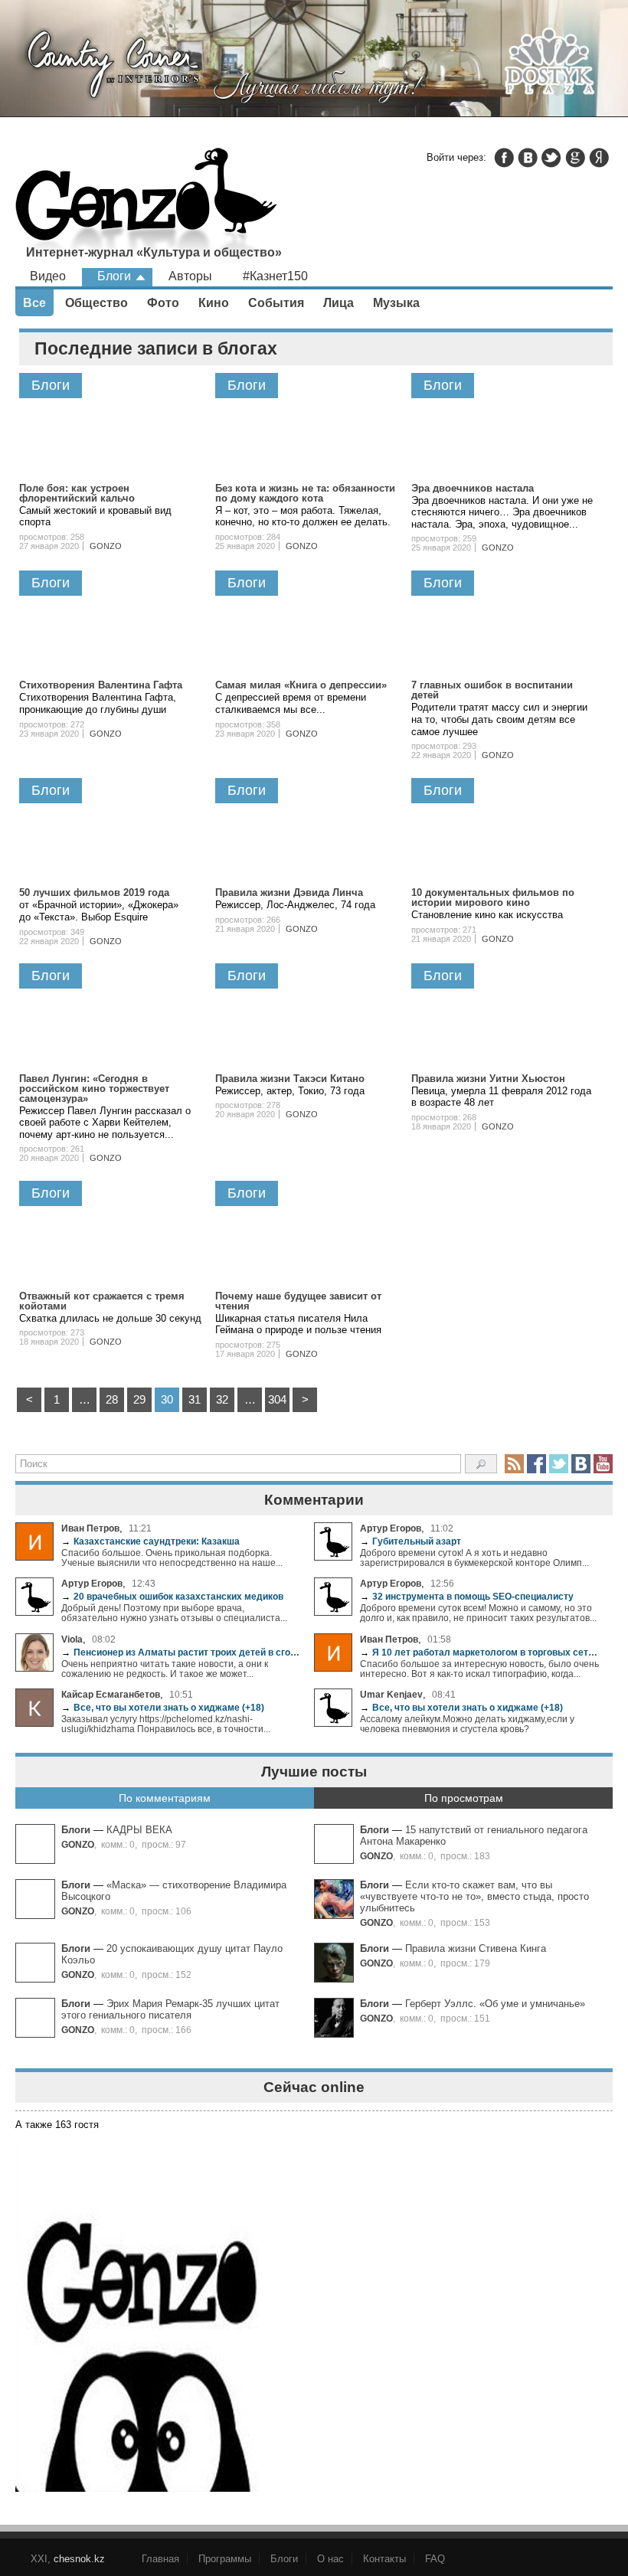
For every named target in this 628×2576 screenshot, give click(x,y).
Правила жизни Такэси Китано (290, 1079)
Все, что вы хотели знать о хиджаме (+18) (163, 1707)
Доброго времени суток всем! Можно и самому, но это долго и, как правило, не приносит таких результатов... (478, 1613)
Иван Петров (90, 1528)
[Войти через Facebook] (504, 158)
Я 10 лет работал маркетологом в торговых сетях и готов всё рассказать (481, 1652)
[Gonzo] (146, 207)
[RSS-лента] (514, 1464)
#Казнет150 (275, 276)
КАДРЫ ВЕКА (139, 1830)
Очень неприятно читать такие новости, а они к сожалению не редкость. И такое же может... (165, 1669)
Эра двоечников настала (473, 488)
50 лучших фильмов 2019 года (94, 892)
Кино (214, 303)
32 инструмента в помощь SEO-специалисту (467, 1596)
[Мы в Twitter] (559, 1464)
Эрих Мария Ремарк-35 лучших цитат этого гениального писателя (170, 2009)
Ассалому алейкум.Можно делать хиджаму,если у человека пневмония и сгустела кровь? (467, 1724)
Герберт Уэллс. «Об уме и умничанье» (495, 2004)
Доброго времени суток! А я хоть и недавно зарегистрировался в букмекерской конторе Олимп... (474, 1558)
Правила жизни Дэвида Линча (289, 892)
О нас (330, 2559)
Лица (339, 303)
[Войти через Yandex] (599, 158)
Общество (96, 303)
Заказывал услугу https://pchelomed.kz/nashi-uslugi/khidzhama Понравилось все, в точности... (166, 1724)
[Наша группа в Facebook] (536, 1464)
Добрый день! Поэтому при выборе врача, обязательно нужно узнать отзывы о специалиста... (174, 1613)
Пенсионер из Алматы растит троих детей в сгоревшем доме (182, 1652)
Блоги (76, 1830)
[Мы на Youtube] (603, 1464)
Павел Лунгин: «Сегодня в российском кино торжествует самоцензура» (94, 1089)
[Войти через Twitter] (551, 158)
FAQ (435, 2559)
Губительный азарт (410, 1541)
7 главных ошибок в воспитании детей (492, 690)
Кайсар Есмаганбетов (111, 1694)
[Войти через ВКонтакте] (528, 158)
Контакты (384, 2559)
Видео (48, 276)
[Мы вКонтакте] (581, 1464)
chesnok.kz (79, 2559)
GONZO (78, 1844)
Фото (163, 303)
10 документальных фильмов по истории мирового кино (493, 897)
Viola (72, 1639)
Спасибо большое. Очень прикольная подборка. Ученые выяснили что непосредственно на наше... (172, 1558)
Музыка (396, 303)
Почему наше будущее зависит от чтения (298, 1301)
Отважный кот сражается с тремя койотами (102, 1301)
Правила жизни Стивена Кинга (476, 1948)
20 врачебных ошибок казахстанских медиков (172, 1596)
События (276, 303)
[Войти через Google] (575, 158)
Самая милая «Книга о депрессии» (301, 685)
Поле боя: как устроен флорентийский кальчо (77, 493)
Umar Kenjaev (391, 1694)
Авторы (190, 276)
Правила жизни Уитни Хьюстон (488, 1079)
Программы (225, 2559)
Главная (160, 2559)
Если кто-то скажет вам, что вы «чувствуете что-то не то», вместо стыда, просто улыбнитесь (474, 1896)
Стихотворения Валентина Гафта (101, 685)
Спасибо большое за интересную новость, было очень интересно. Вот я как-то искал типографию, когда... (479, 1669)
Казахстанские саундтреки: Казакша (150, 1541)
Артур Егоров (391, 1528)
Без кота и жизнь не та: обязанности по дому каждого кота (305, 493)
